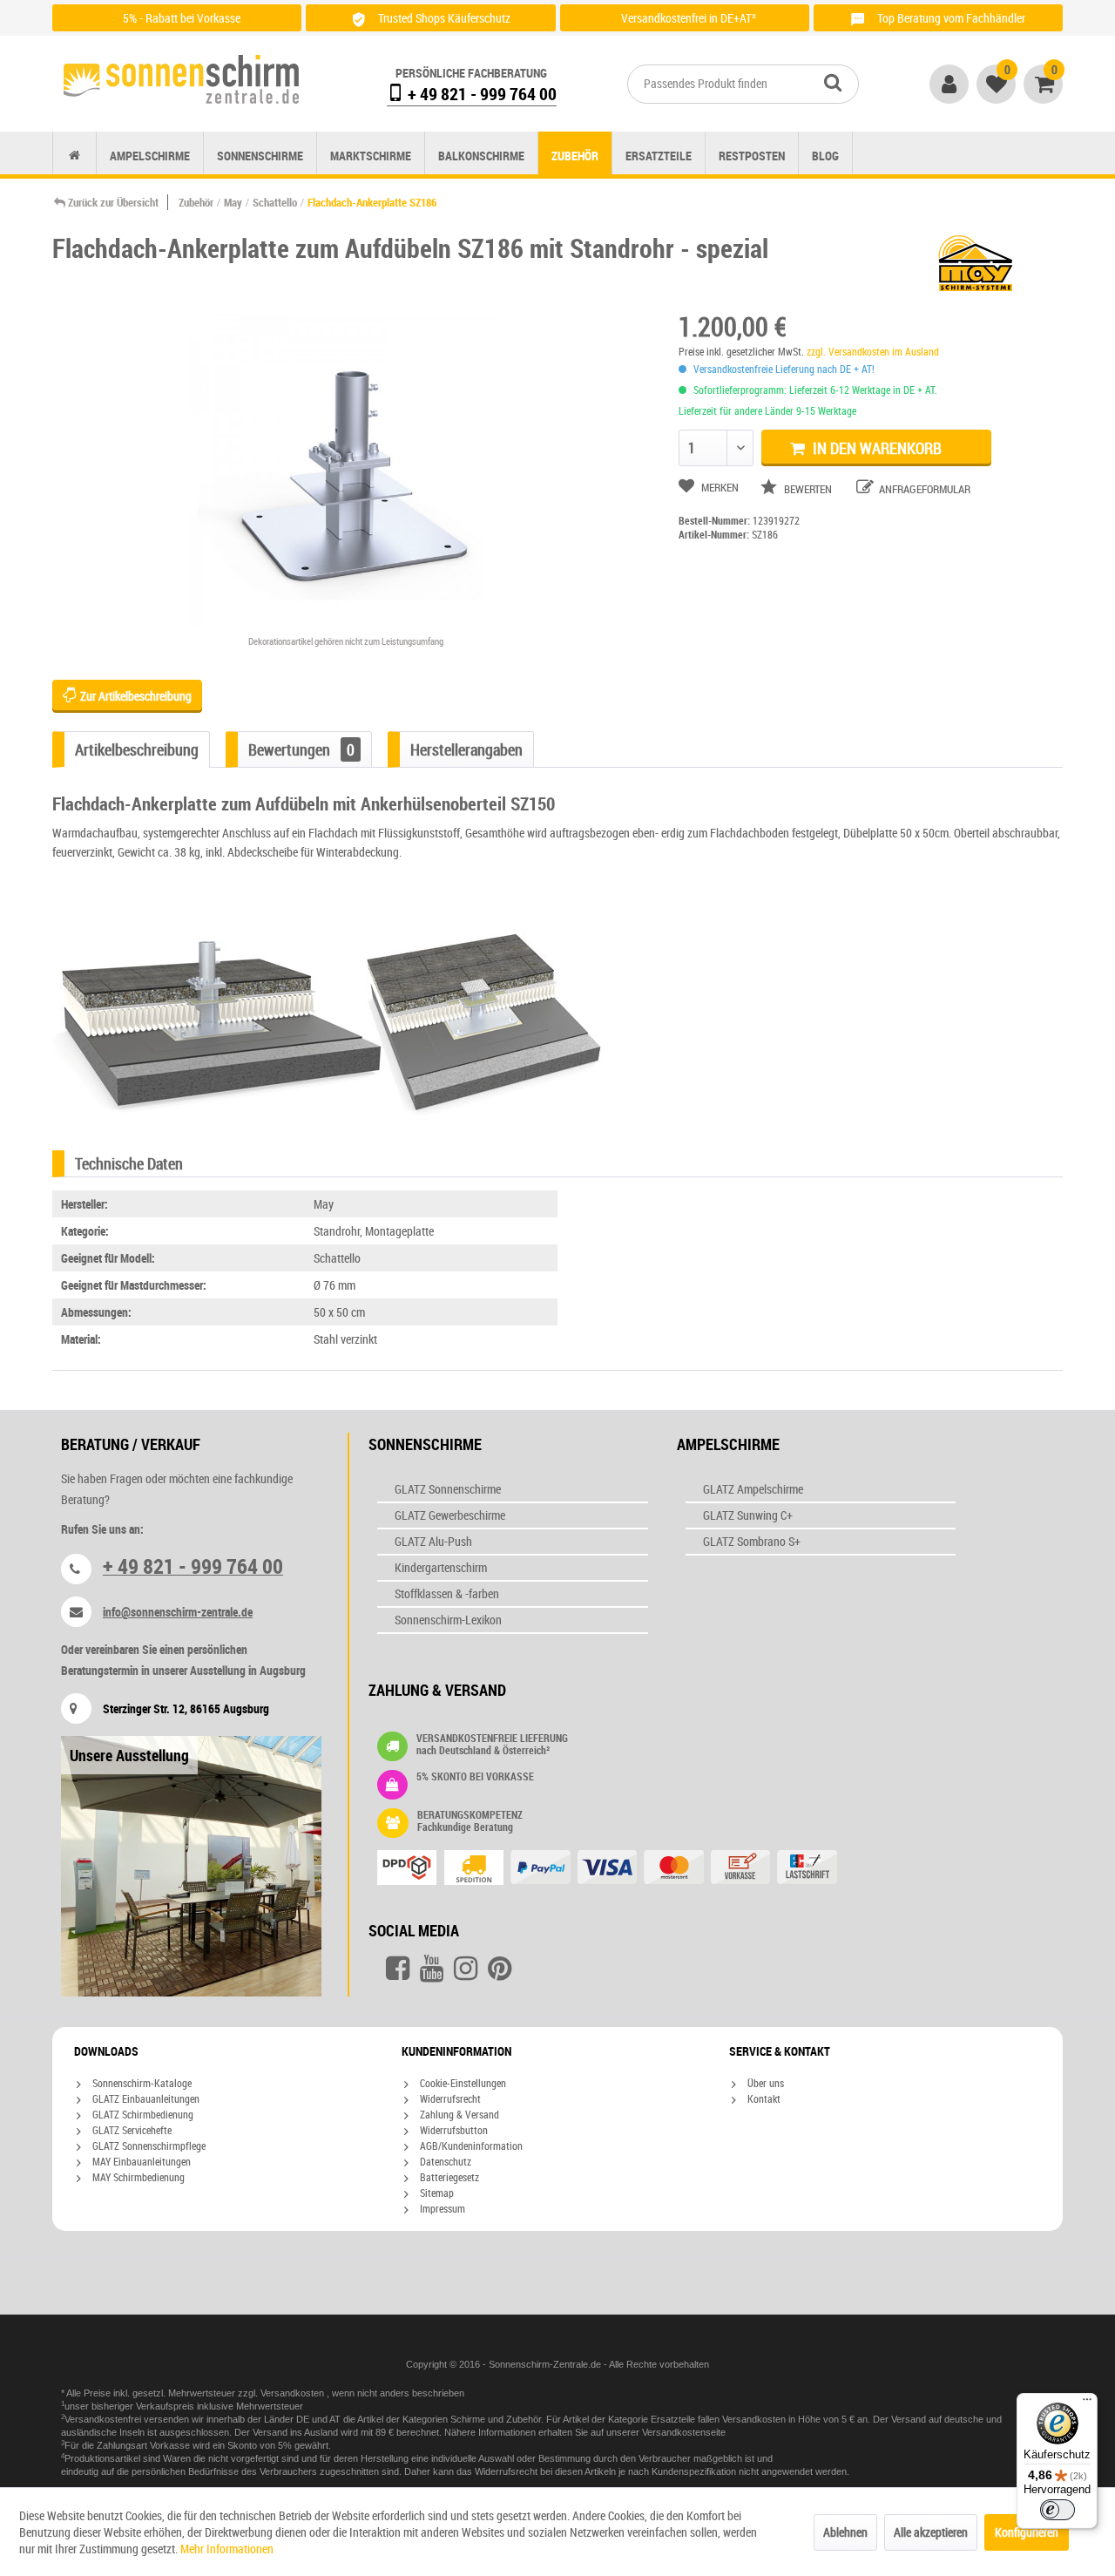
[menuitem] (743, 84)
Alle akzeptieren (931, 2532)
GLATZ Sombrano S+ (752, 1541)
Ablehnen (845, 2532)
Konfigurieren (1027, 2532)
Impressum (441, 2208)
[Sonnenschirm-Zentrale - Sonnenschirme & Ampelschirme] (181, 79)
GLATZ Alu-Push (433, 1541)
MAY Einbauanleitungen (140, 2161)
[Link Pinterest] (500, 1969)
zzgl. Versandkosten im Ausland (873, 351)
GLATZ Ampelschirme (753, 1489)
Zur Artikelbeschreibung (135, 696)
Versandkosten (294, 2393)
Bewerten (808, 489)
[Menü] (1087, 2403)
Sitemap (436, 2193)
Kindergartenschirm (441, 1567)
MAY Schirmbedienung (137, 2177)
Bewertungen (301, 749)
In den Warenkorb (875, 448)
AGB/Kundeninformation (470, 2146)
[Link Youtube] (432, 1969)
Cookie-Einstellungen (462, 2083)
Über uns (764, 2083)
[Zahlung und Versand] (642, 1869)
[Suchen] (833, 82)
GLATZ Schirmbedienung (142, 2114)
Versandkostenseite (684, 2432)
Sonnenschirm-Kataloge (141, 2083)
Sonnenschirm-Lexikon (448, 1620)
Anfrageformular (923, 489)
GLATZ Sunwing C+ (748, 1515)
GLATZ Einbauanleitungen (145, 2098)
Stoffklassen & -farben (447, 1593)
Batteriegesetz (448, 2177)
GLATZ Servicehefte (131, 2130)
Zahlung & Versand (458, 2114)
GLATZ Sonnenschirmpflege (148, 2146)
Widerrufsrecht (449, 2098)
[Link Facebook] (398, 1969)
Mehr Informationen (227, 2549)
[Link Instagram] (466, 1969)
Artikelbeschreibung (137, 749)
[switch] (1058, 2510)
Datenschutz (444, 2161)
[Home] (74, 156)
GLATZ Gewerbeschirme (450, 1515)
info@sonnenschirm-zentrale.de (178, 1612)
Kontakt (763, 2098)
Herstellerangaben (466, 749)
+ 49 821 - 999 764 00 (480, 94)
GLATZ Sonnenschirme (448, 1489)
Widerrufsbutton (453, 2130)
